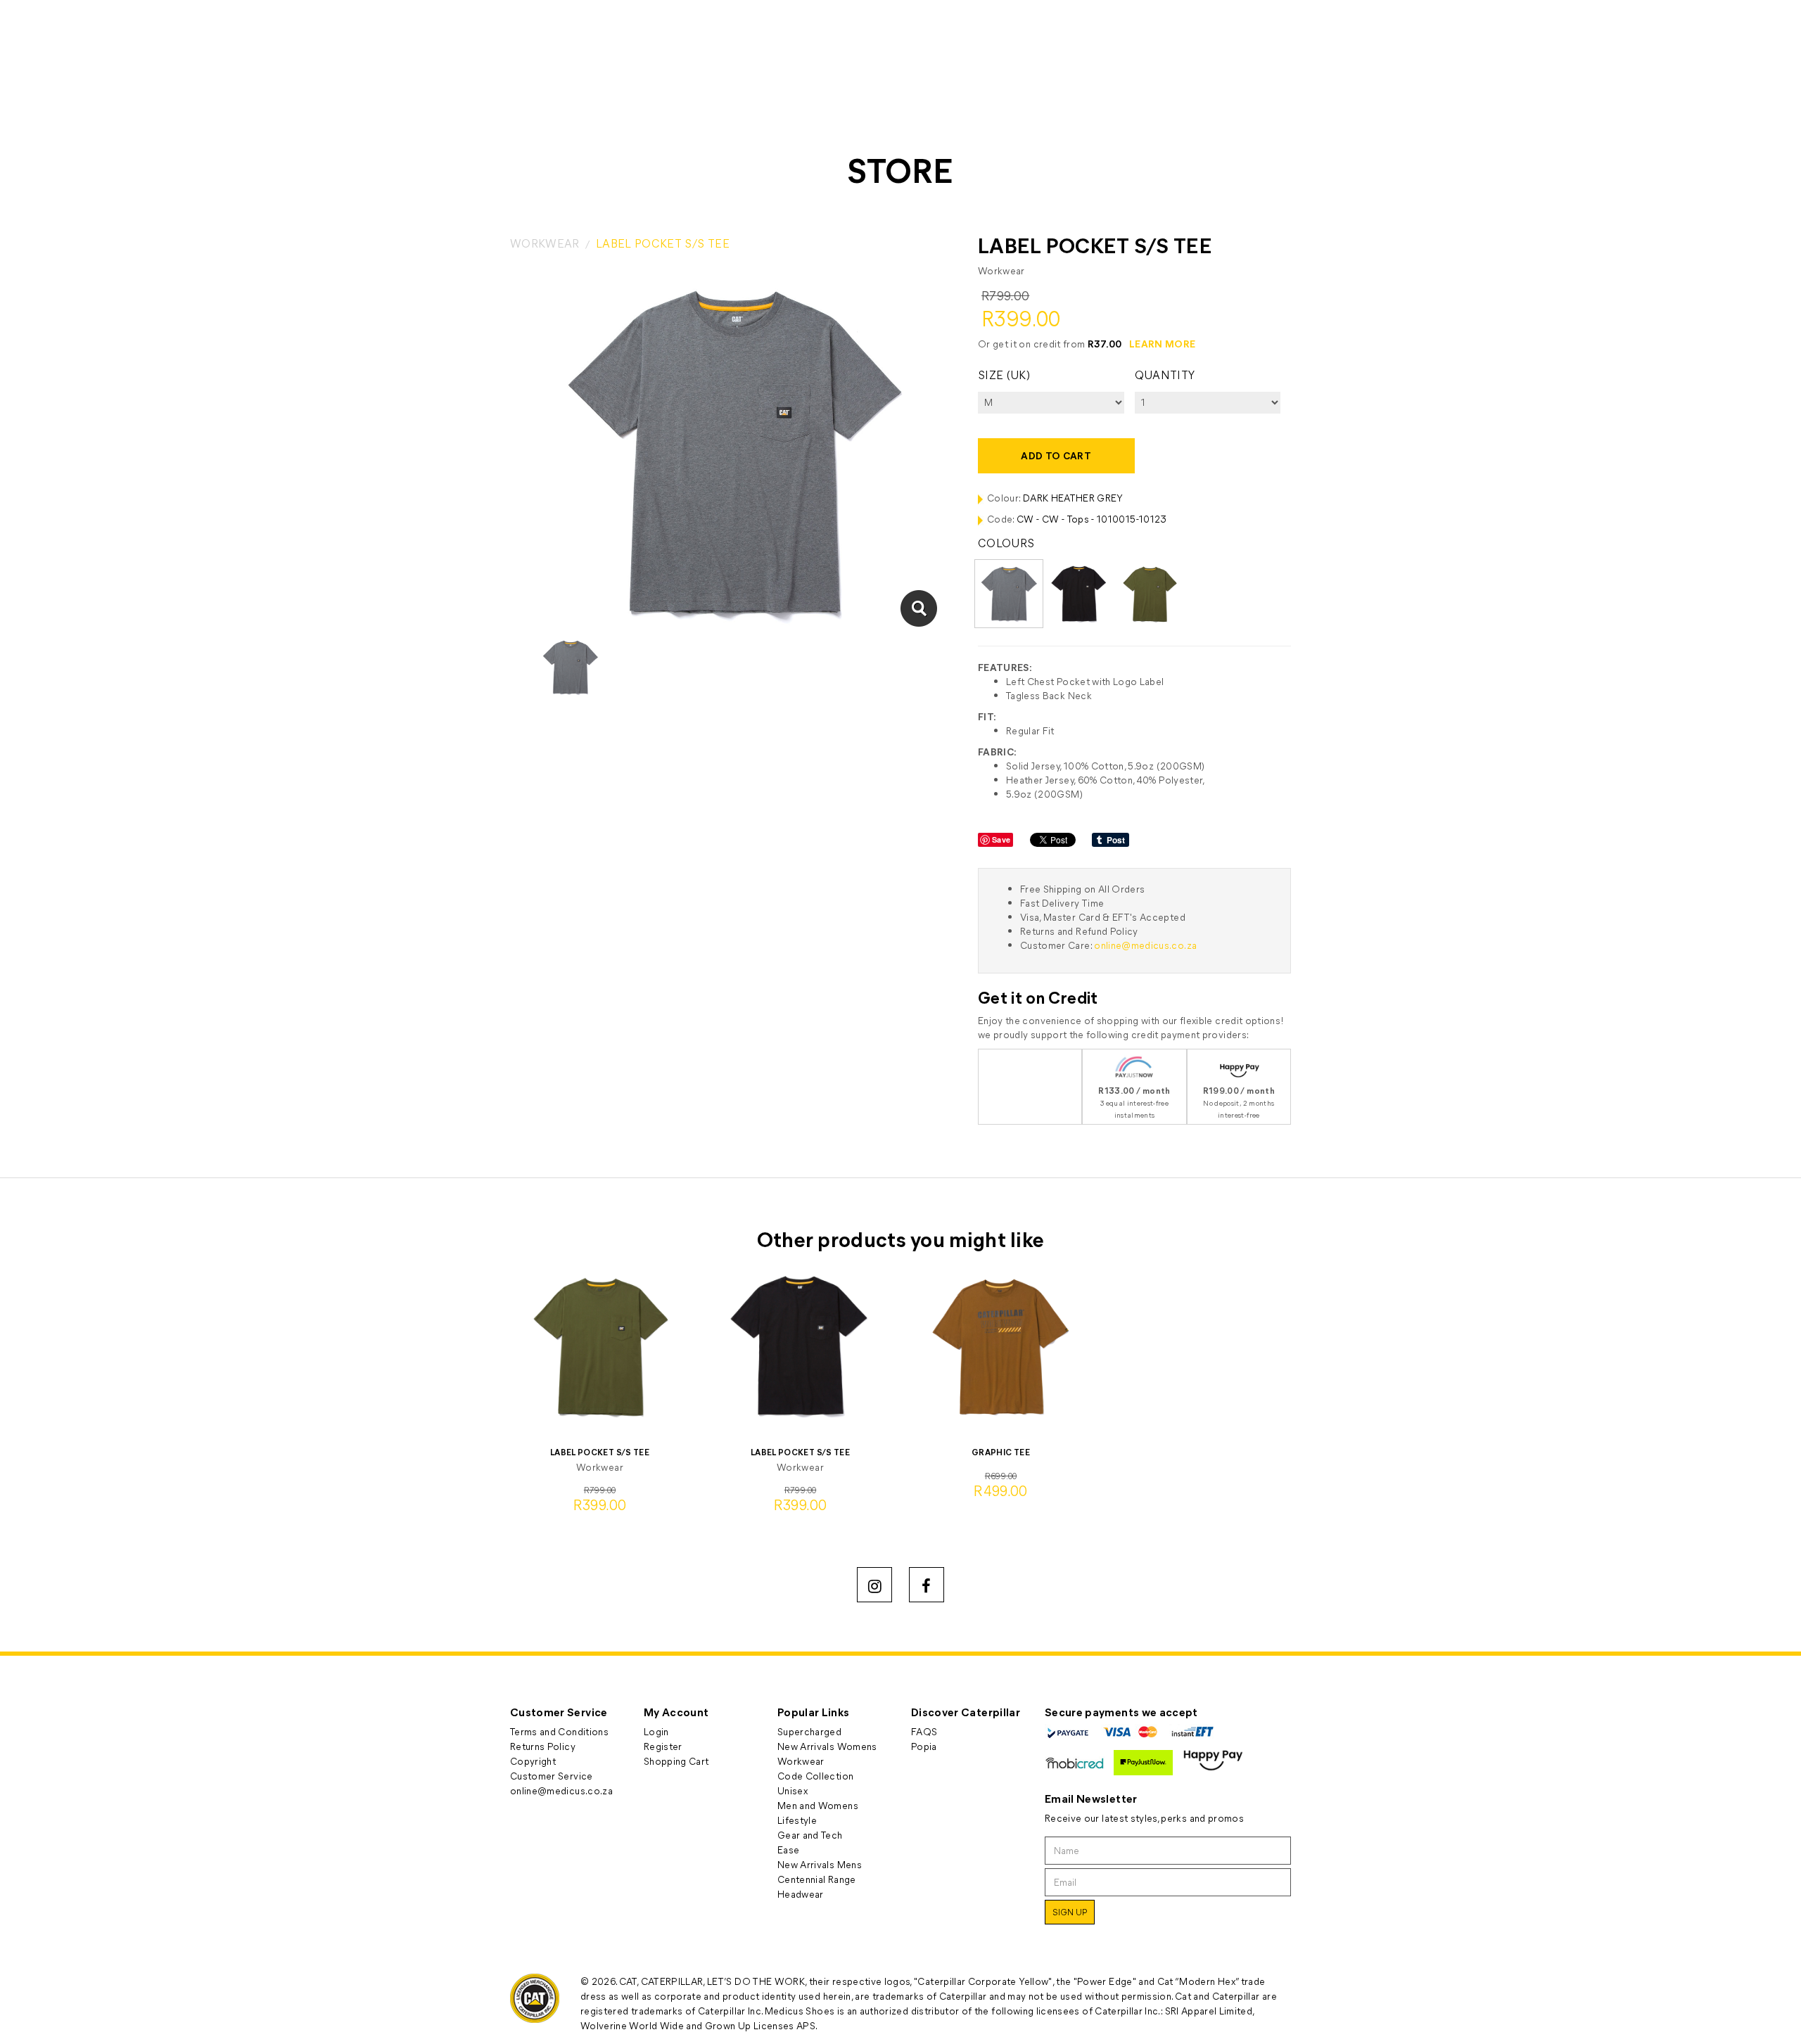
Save (1001, 839)
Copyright (533, 1761)
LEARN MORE (1163, 344)
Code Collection (815, 1776)
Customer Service (552, 1776)
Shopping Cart (676, 1761)
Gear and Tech (810, 1835)
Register (663, 1746)
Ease (788, 1850)
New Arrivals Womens (827, 1746)
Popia (924, 1746)
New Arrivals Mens (820, 1864)
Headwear (801, 1894)
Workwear (801, 1761)
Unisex (793, 1790)
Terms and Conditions (559, 1731)
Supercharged (809, 1731)
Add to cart (1056, 455)
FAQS (924, 1731)
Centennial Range (817, 1879)
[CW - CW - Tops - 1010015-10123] (918, 608)
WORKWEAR (545, 243)
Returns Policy (543, 1746)
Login (656, 1731)
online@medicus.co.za (1145, 945)
